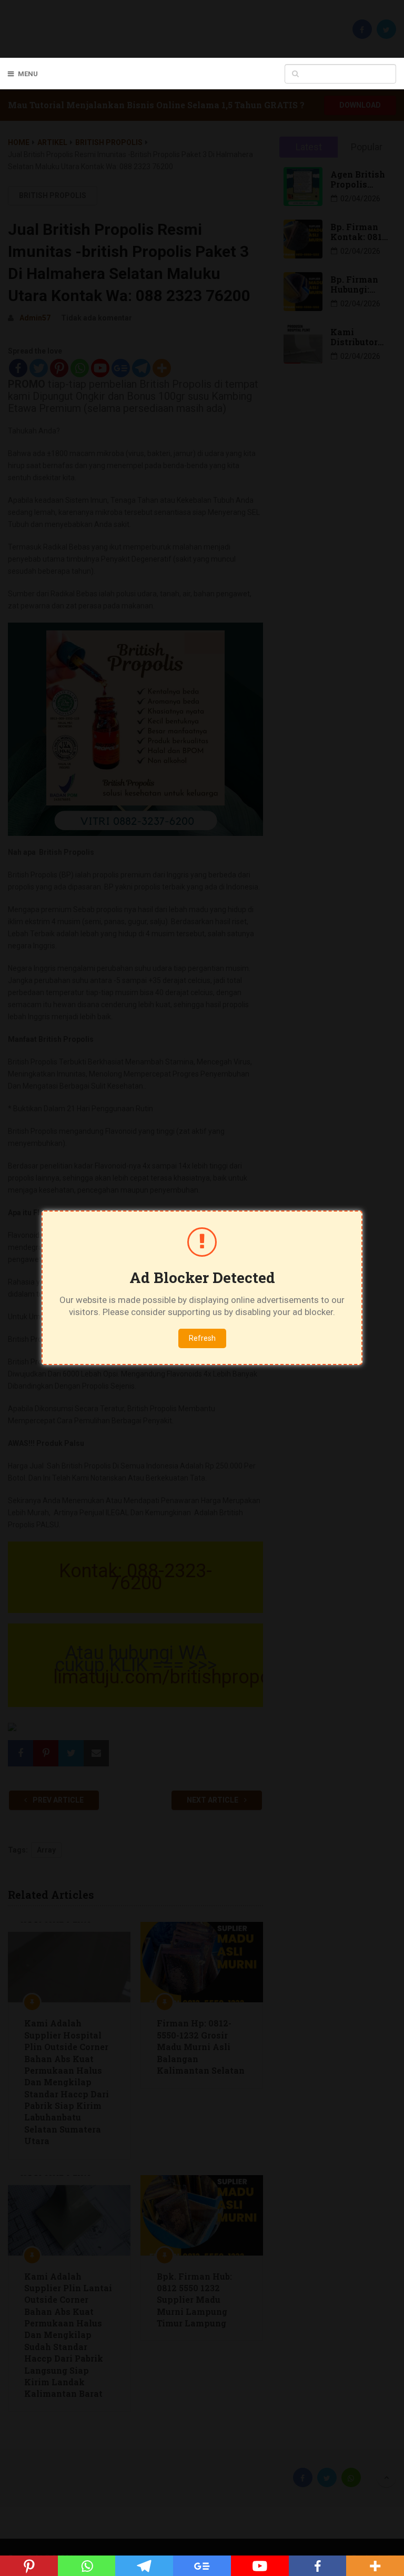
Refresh (202, 1338)
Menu (28, 74)
